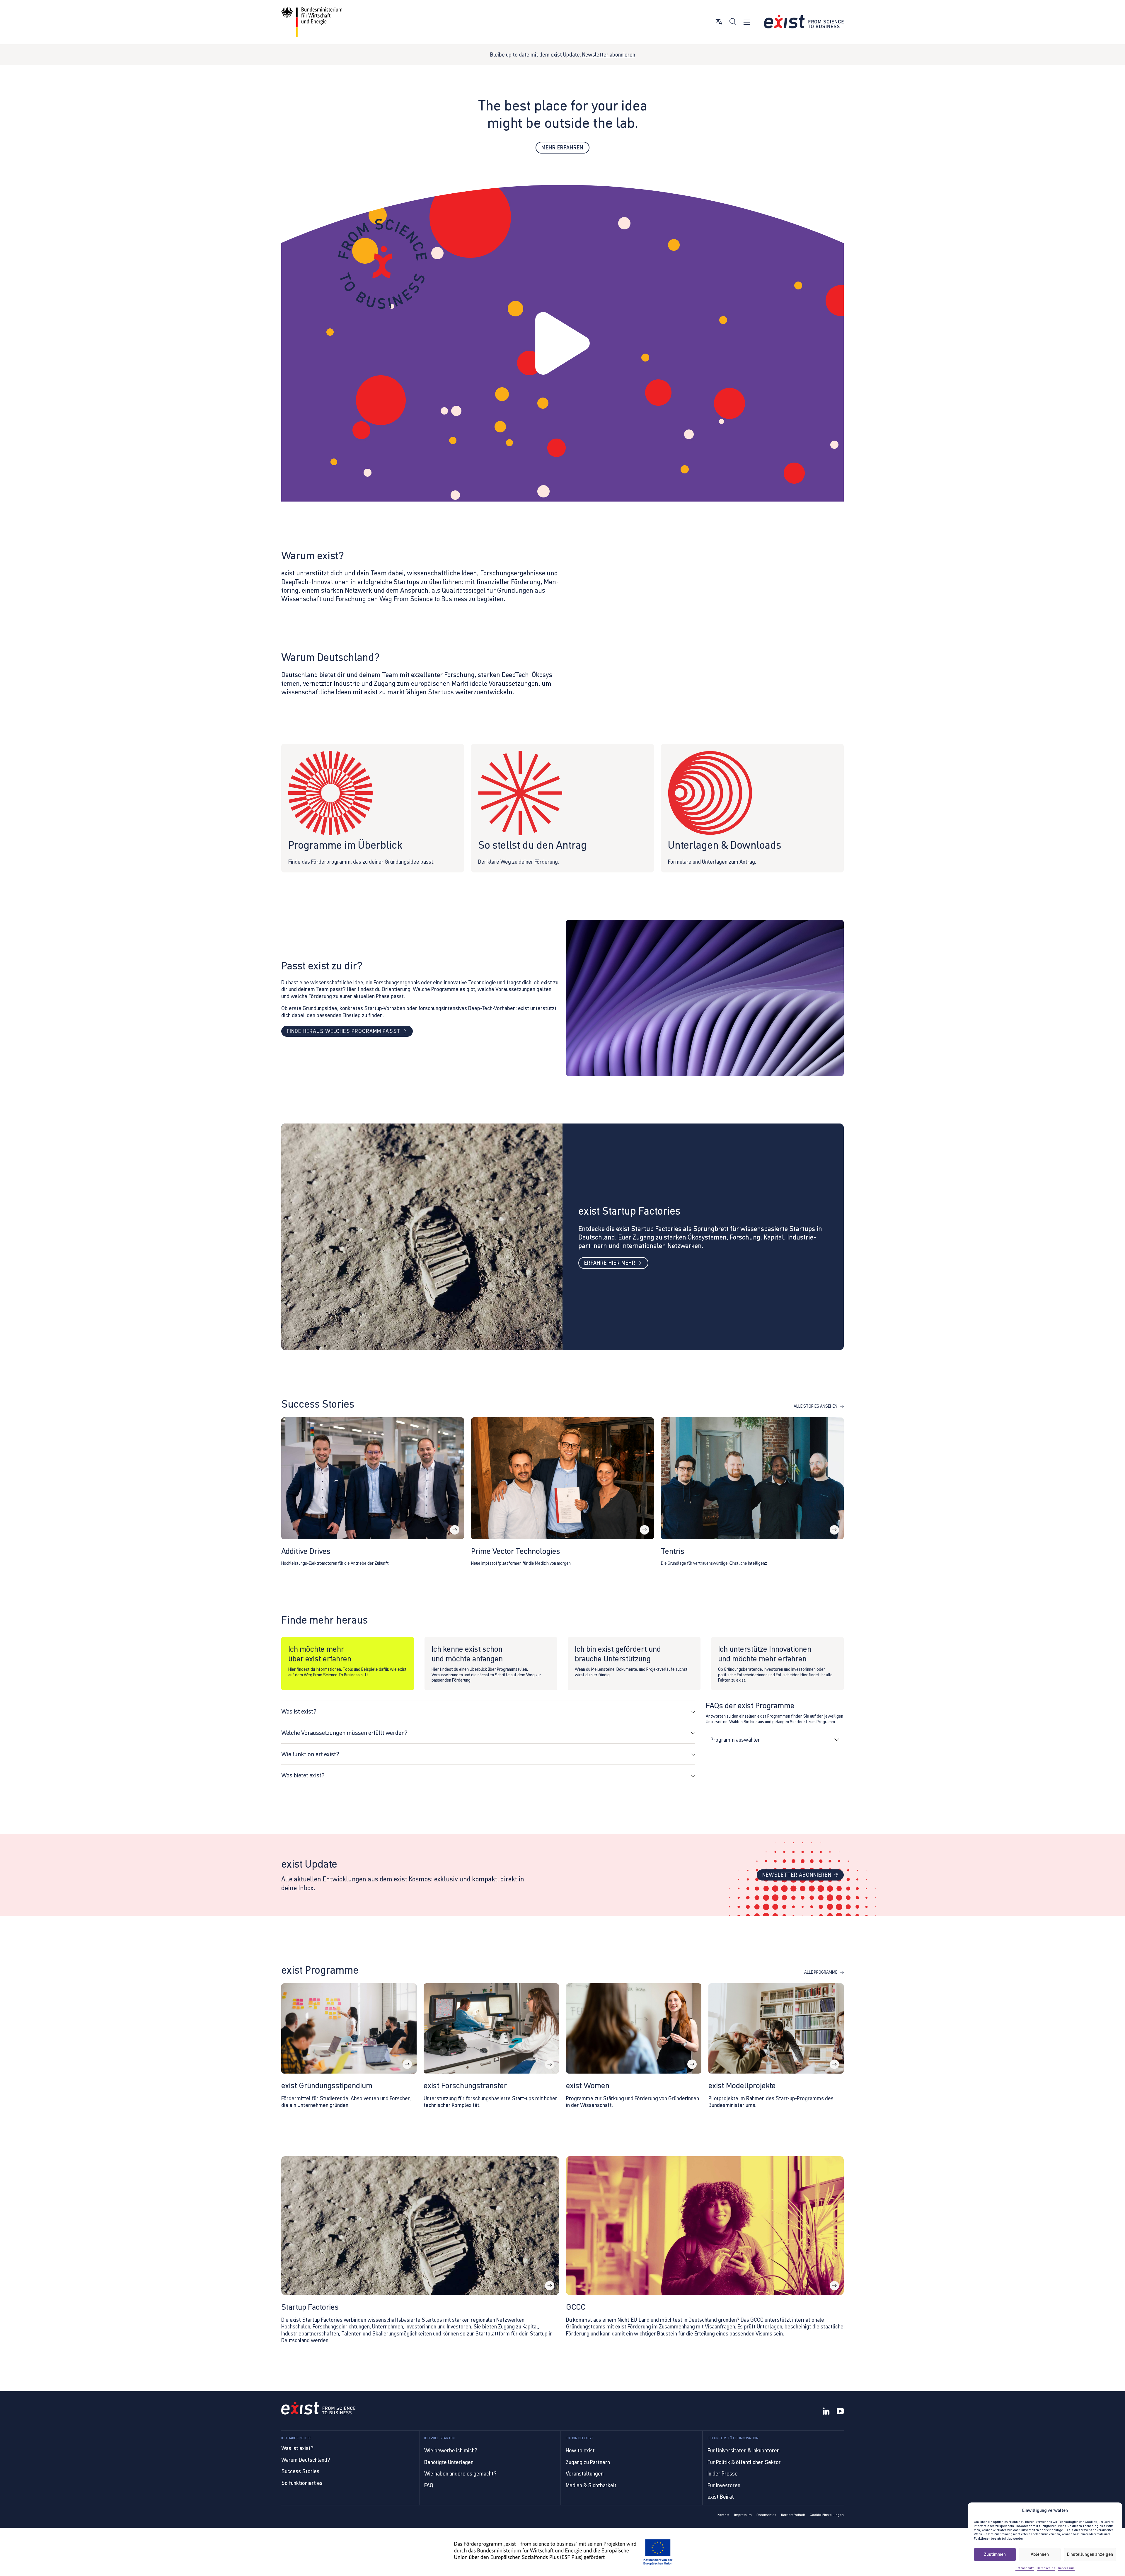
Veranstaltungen (585, 2474)
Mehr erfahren (562, 148)
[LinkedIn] (826, 2412)
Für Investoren (724, 2485)
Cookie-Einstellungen (827, 2515)
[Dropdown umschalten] (837, 1740)
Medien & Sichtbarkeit (591, 2485)
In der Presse (723, 2474)
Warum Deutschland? (306, 2460)
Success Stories (300, 2471)
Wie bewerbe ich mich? (451, 2450)
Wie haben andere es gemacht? (460, 2474)
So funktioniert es (302, 2483)
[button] (562, 343)
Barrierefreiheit (793, 2515)
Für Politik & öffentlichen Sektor (744, 2462)
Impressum (1066, 2568)
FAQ (429, 2485)
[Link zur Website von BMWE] (312, 22)
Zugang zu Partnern (588, 2462)
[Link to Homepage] (318, 2409)
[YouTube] (840, 2412)
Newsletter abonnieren (609, 55)
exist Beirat (721, 2497)
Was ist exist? (297, 2448)
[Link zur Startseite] (804, 22)
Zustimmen (995, 2554)
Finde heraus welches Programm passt (344, 1031)
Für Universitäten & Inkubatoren (744, 2450)
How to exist (580, 2450)
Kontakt (723, 2515)
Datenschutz (1025, 2568)
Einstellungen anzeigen (1090, 2554)
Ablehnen (1040, 2554)
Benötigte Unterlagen (449, 2462)
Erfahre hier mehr (610, 1263)
